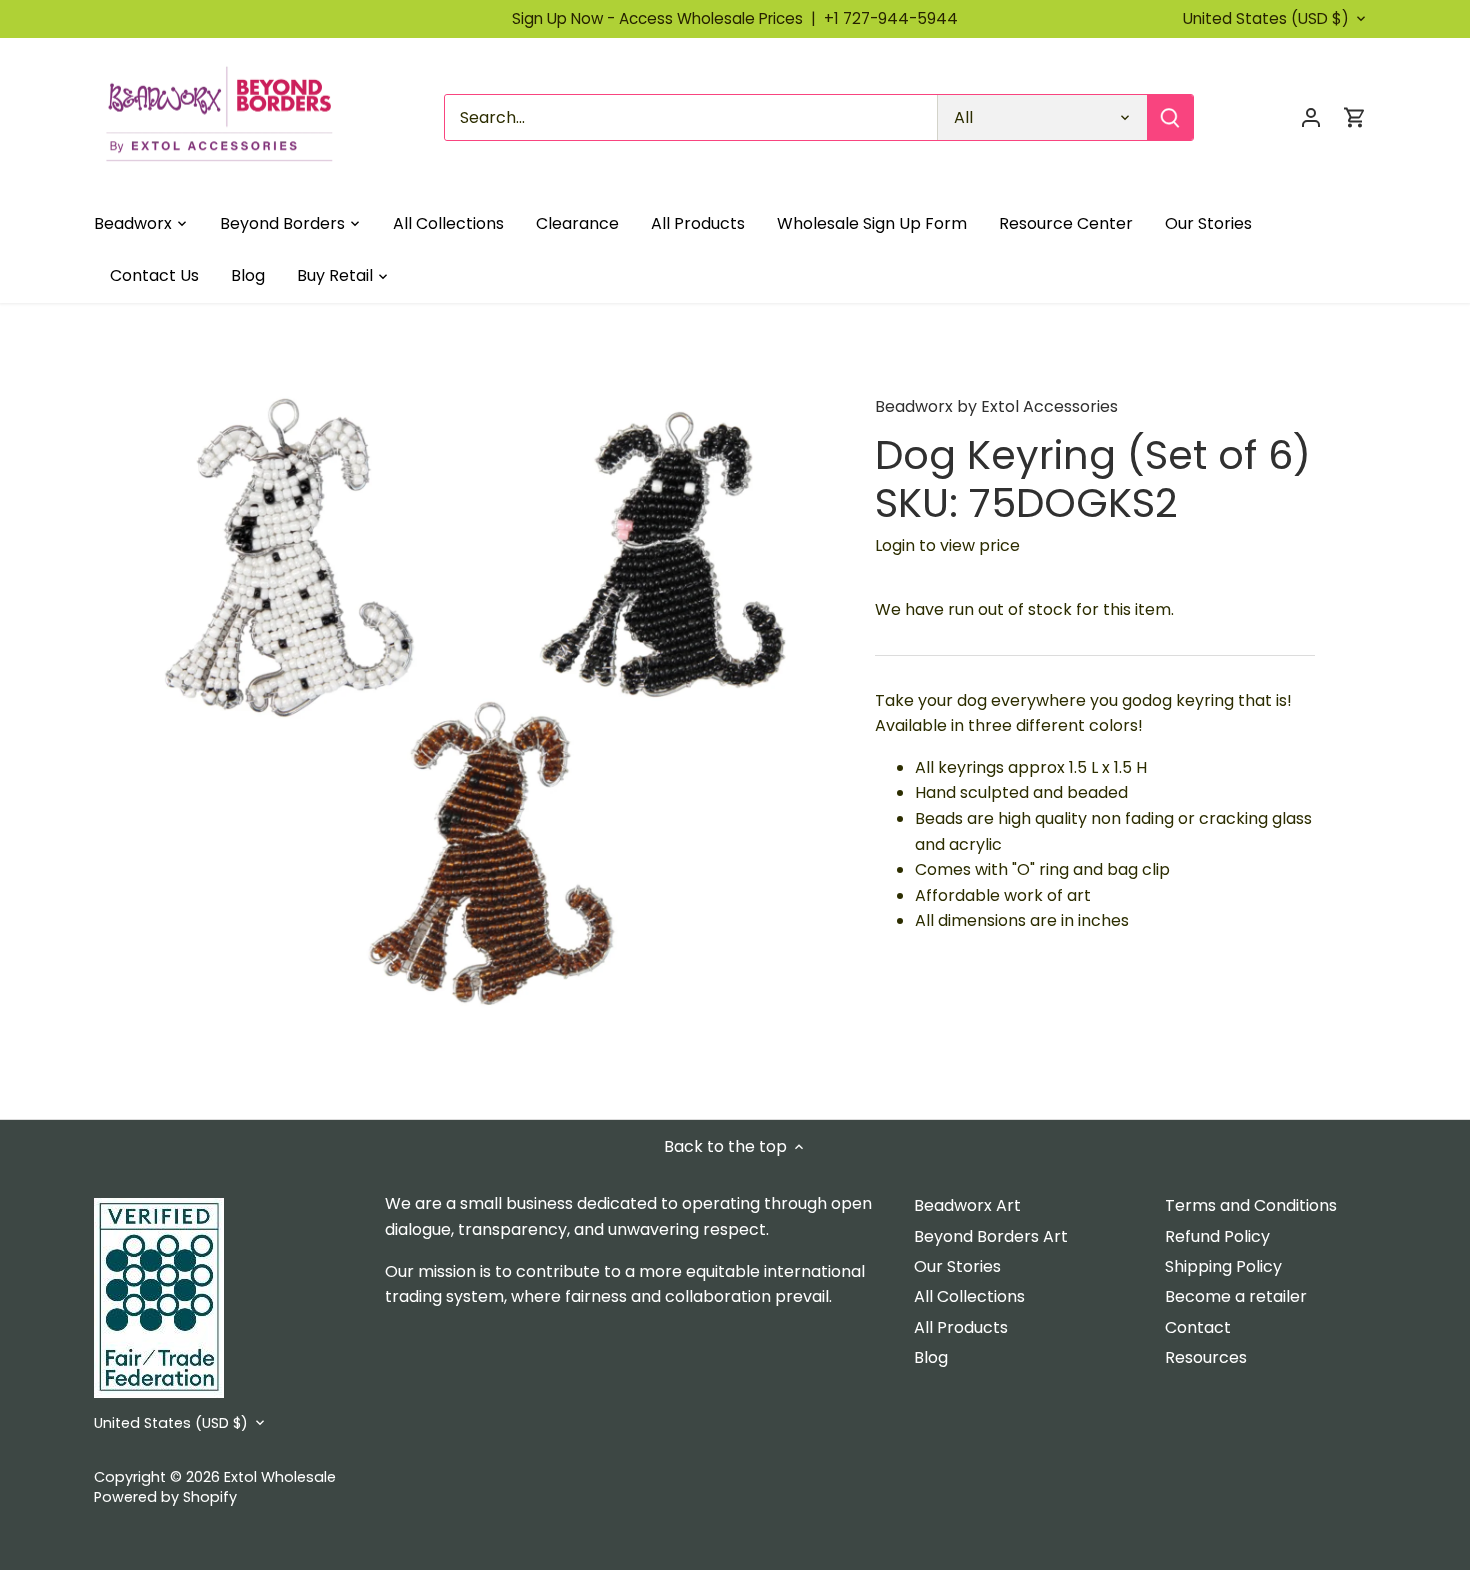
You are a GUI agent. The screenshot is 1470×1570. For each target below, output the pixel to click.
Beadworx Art (967, 1205)
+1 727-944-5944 (891, 18)
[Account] (1311, 117)
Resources (1206, 1357)
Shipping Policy (1223, 1266)
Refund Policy (1217, 1236)
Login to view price (947, 545)
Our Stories (957, 1266)
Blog (931, 1357)
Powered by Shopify (165, 1497)
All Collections (969, 1296)
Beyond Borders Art (991, 1236)
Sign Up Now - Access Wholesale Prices (668, 18)
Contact (1198, 1327)
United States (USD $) (1266, 19)
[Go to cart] (1355, 117)
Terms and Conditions (1251, 1205)
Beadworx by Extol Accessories (996, 406)
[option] (491, 711)
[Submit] (1170, 117)
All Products (961, 1327)
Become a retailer (1236, 1296)
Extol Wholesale (280, 1477)
